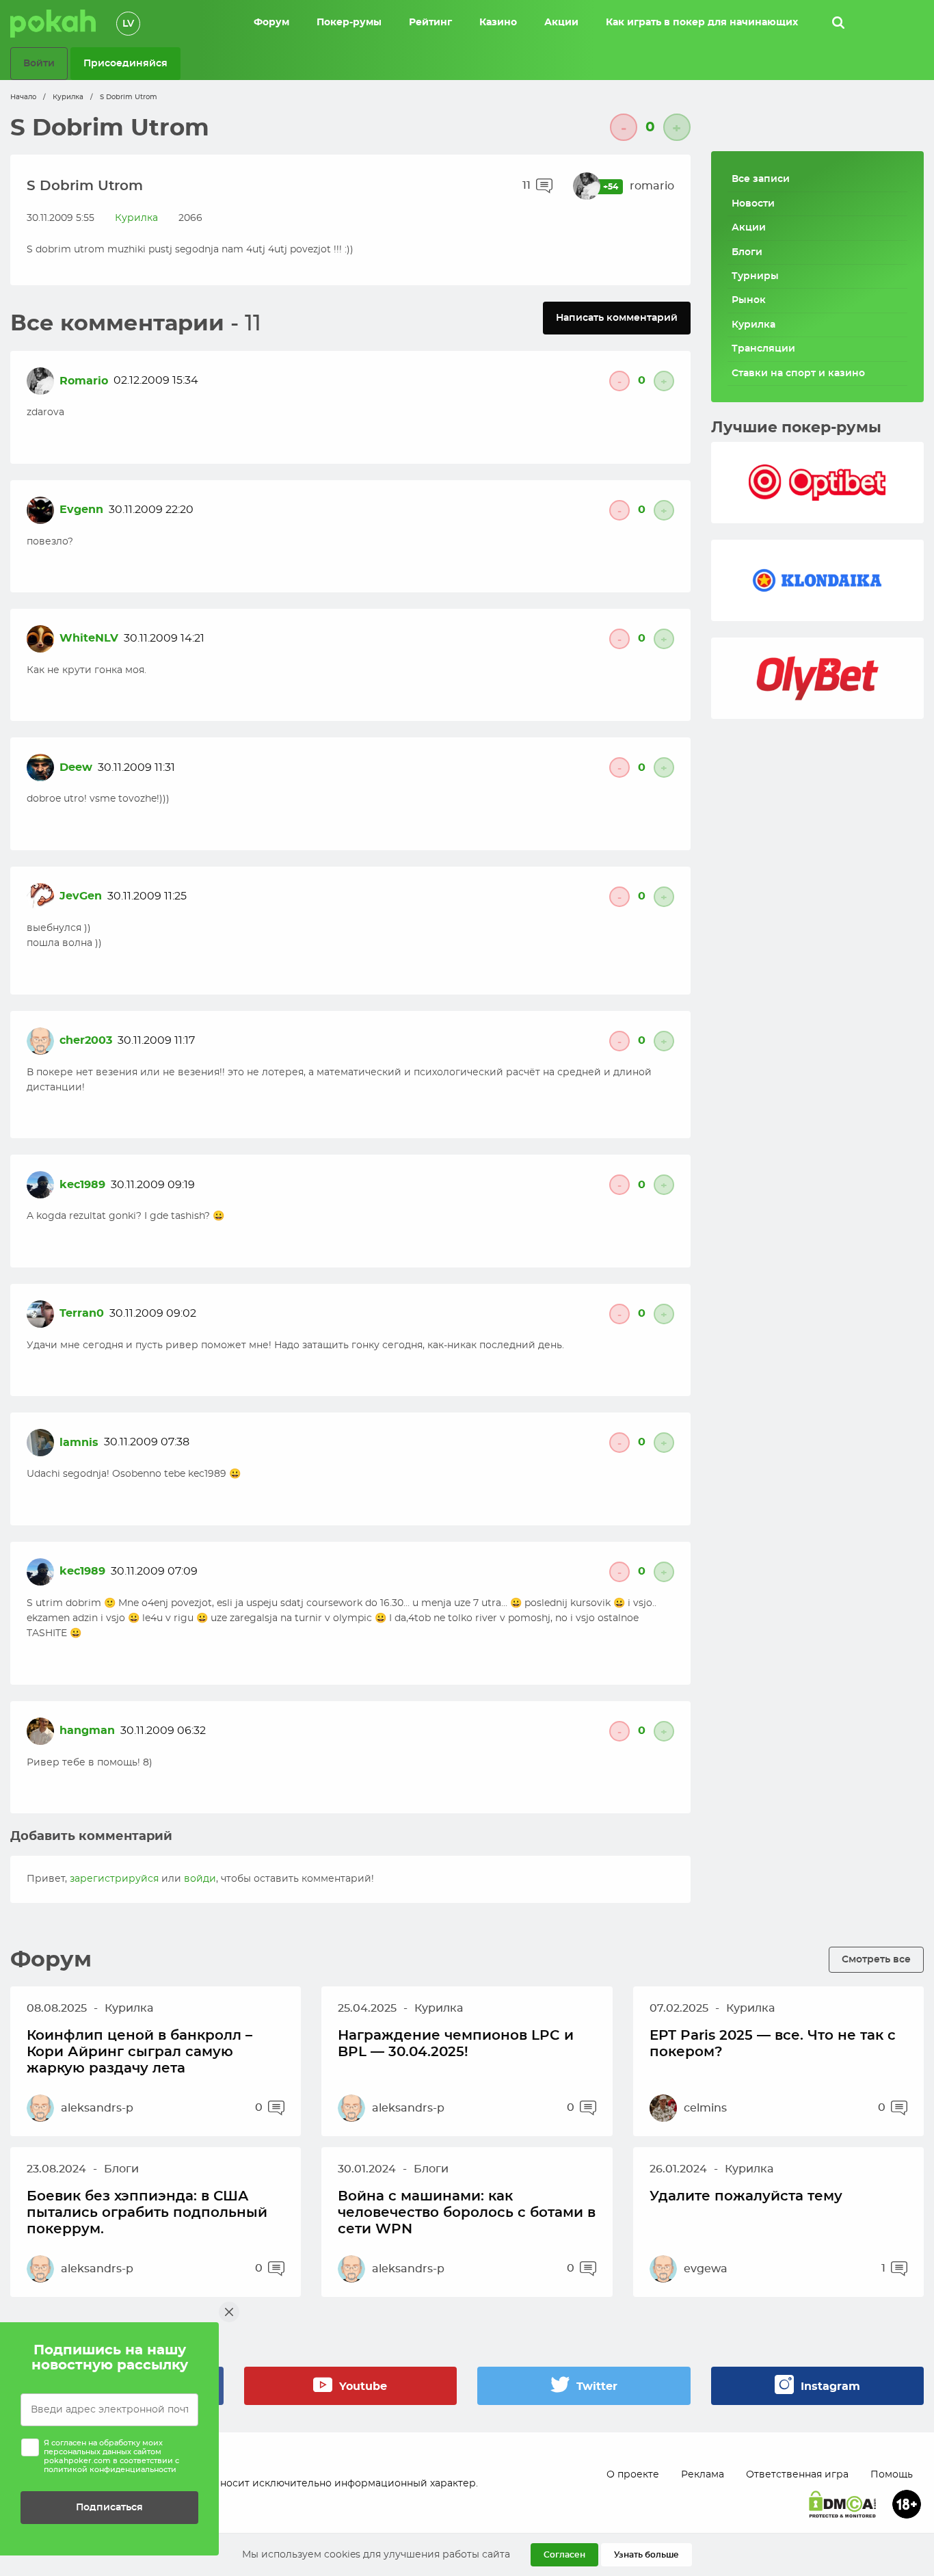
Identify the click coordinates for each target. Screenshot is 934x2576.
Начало (23, 97)
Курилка (68, 97)
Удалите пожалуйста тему (746, 2196)
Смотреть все (876, 1959)
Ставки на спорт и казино (798, 373)
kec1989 (82, 1185)
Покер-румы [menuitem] (349, 23)
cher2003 (86, 1040)
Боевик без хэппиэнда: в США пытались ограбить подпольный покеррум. (147, 2213)
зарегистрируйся (114, 1879)
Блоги (747, 252)
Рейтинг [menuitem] (430, 23)
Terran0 (82, 1313)
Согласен (564, 2555)
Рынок (749, 300)
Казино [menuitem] (498, 23)
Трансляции (763, 349)
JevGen (81, 896)
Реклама (703, 2475)
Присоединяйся (125, 63)
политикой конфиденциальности (110, 2470)
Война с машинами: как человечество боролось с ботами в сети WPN (467, 2213)
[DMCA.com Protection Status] (842, 2504)
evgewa (706, 2269)
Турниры (755, 276)
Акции (749, 228)
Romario (84, 381)
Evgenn (81, 510)
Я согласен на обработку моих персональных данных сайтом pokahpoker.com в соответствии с (111, 2457)
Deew (76, 767)
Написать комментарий (617, 318)
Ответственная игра (797, 2475)
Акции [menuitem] (561, 23)
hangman (87, 1731)
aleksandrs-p (97, 2108)
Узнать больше (646, 2555)
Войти (39, 63)
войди (200, 1879)
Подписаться (109, 2507)
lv (128, 24)
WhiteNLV (89, 638)
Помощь (892, 2475)
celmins (705, 2108)
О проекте (633, 2475)
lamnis (79, 1443)
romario (652, 186)
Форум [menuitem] (271, 23)
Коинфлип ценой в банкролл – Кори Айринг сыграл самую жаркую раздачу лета (139, 2052)
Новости (753, 204)
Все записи (761, 179)
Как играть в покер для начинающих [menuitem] (702, 23)
